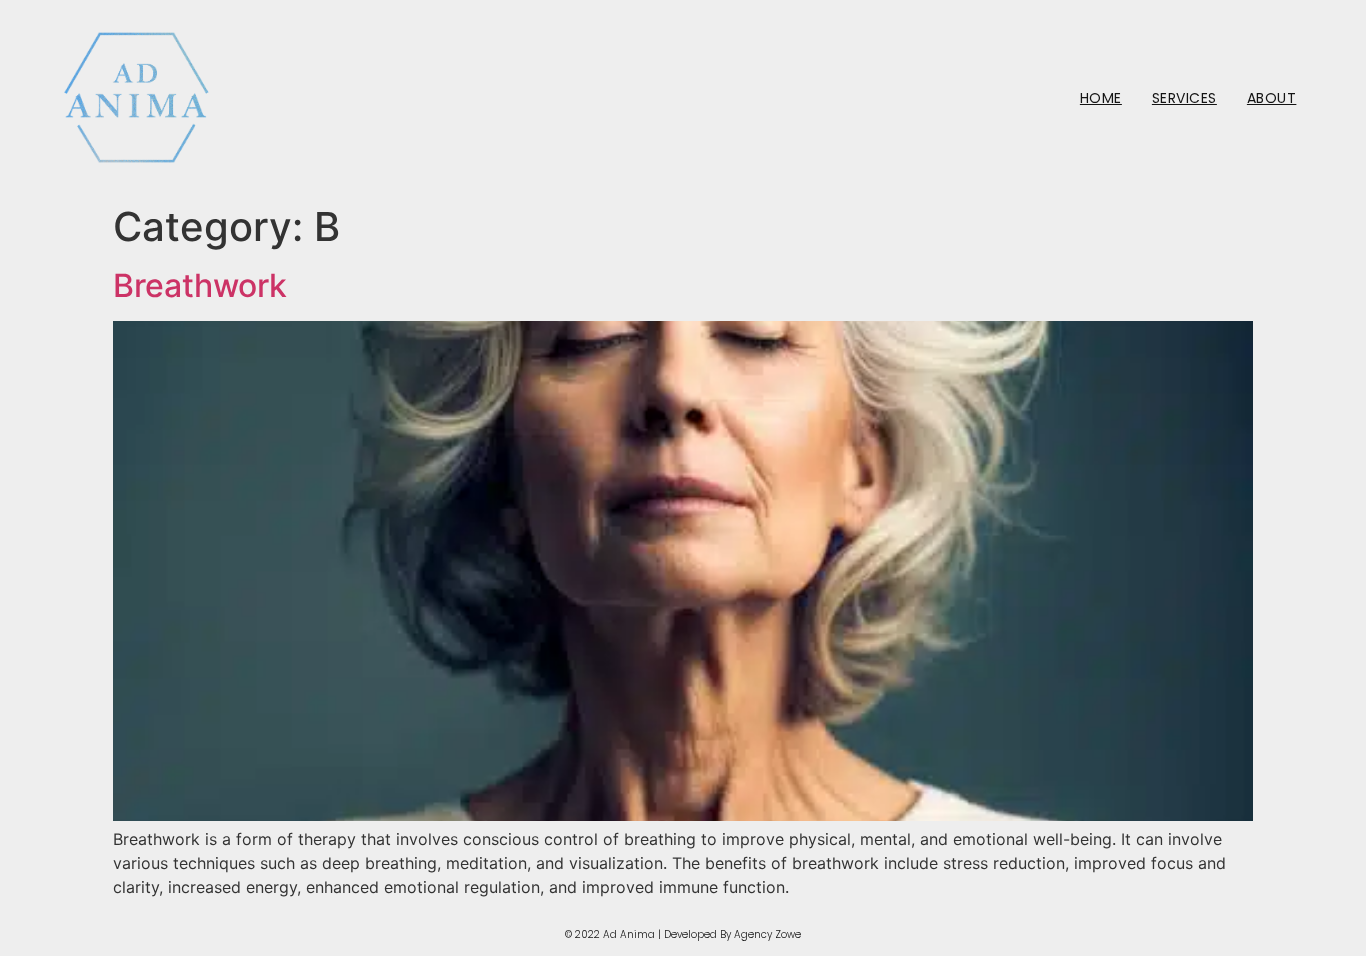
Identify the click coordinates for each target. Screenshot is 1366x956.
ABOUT (1272, 98)
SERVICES (1184, 98)
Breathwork (200, 285)
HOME (1101, 98)
